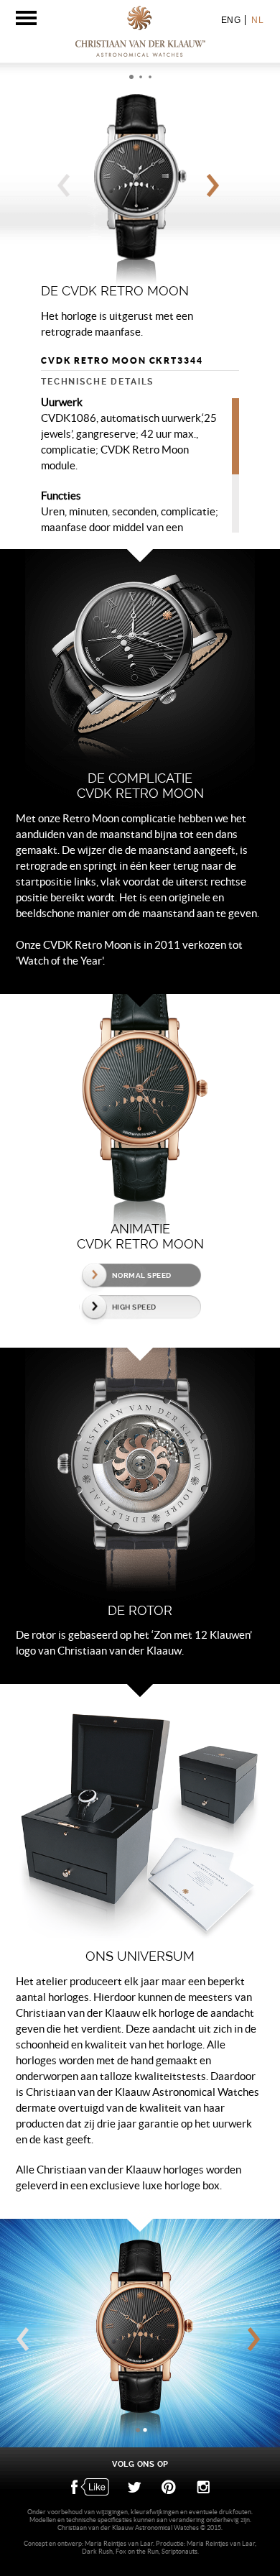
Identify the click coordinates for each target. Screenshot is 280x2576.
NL (257, 20)
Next (215, 189)
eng (231, 20)
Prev (66, 189)
